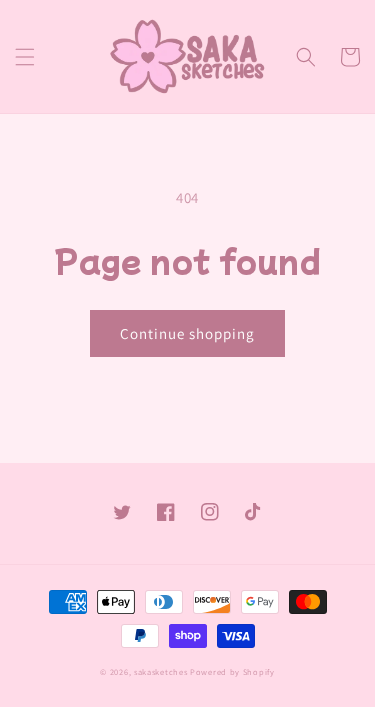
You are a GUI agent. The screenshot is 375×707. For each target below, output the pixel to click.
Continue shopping (187, 333)
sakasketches (160, 671)
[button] (25, 57)
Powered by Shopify (232, 671)
